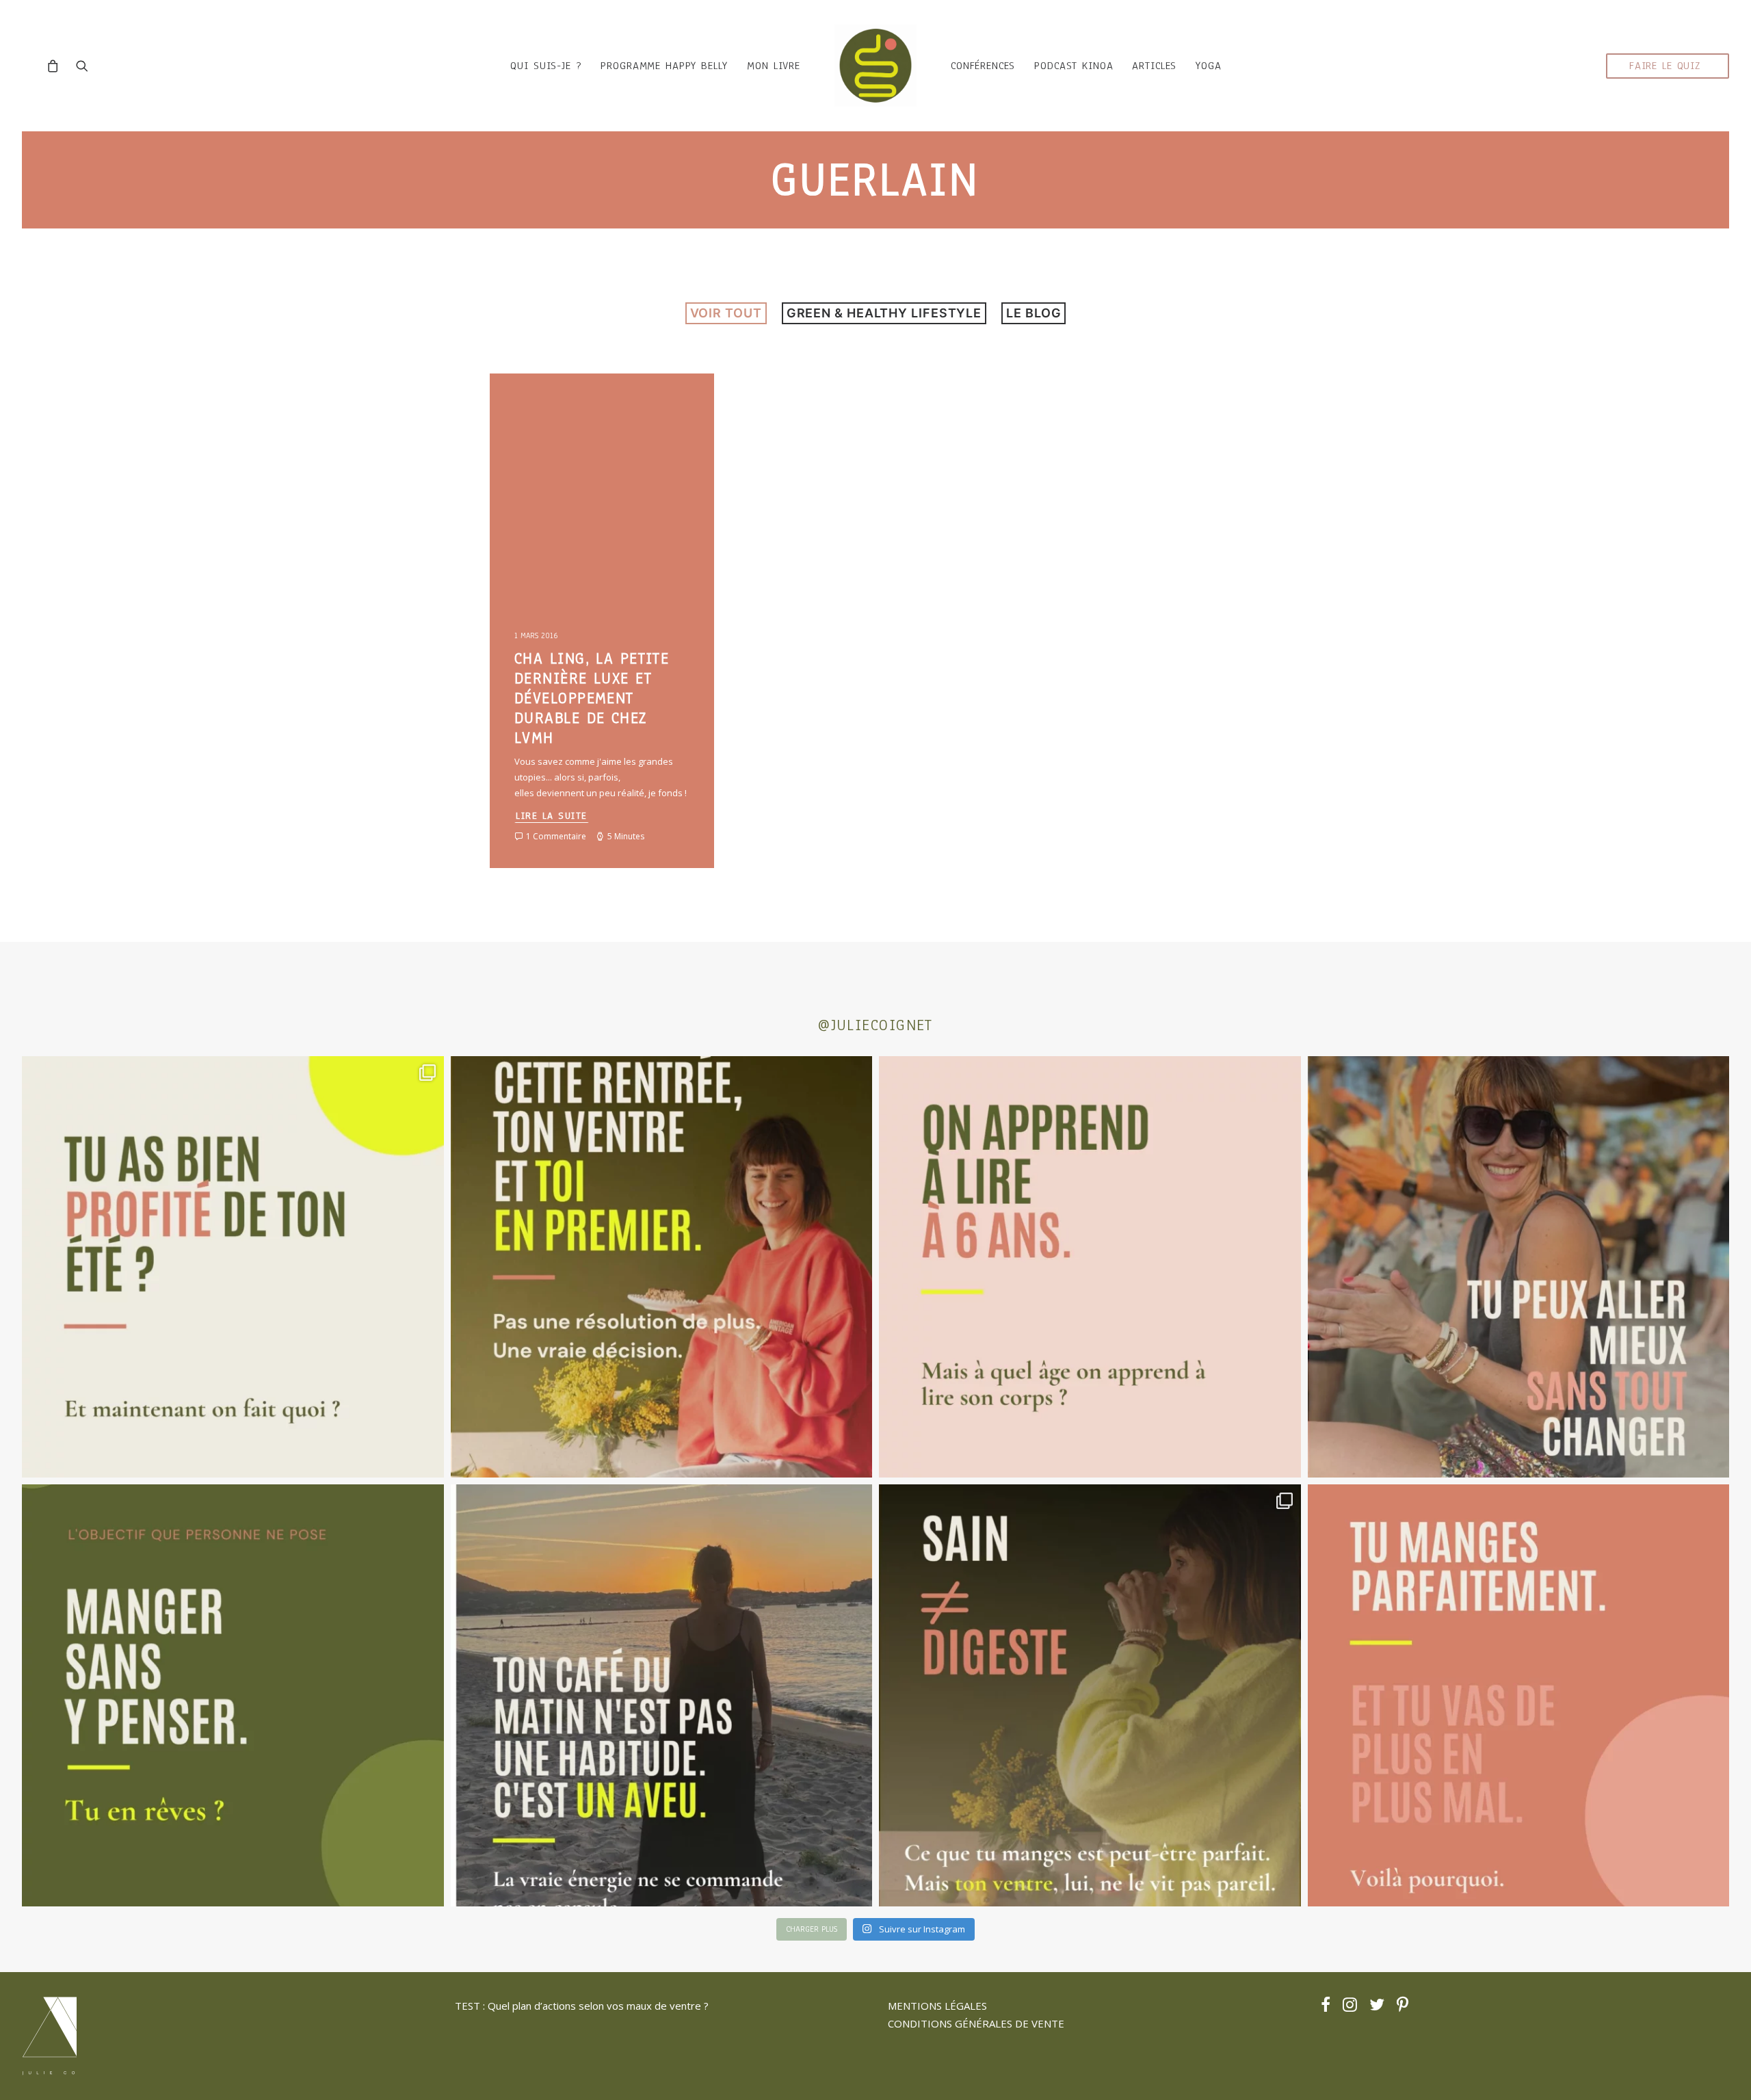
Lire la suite (552, 816)
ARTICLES (1154, 66)
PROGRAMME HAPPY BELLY (664, 66)
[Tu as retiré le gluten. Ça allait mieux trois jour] (1519, 1695)
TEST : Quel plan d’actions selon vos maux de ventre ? (582, 2006)
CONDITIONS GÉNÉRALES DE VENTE (976, 2023)
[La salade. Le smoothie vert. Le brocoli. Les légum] (1090, 1695)
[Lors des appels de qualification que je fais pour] (1519, 1267)
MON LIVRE (774, 66)
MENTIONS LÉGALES (937, 2006)
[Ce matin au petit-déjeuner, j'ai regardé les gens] (662, 1695)
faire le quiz (1665, 66)
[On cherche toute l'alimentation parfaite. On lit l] (233, 1695)
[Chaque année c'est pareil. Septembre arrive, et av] (662, 1267)
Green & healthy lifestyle (884, 313)
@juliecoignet (875, 1025)
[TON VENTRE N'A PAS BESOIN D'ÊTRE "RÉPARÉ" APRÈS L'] (233, 1267)
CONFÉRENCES (983, 66)
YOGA (1208, 66)
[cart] (56, 66)
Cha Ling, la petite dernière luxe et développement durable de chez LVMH (592, 698)
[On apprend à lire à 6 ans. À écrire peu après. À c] (1090, 1267)
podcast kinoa (1074, 66)
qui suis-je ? (546, 66)
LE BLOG (1034, 313)
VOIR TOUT (726, 313)
